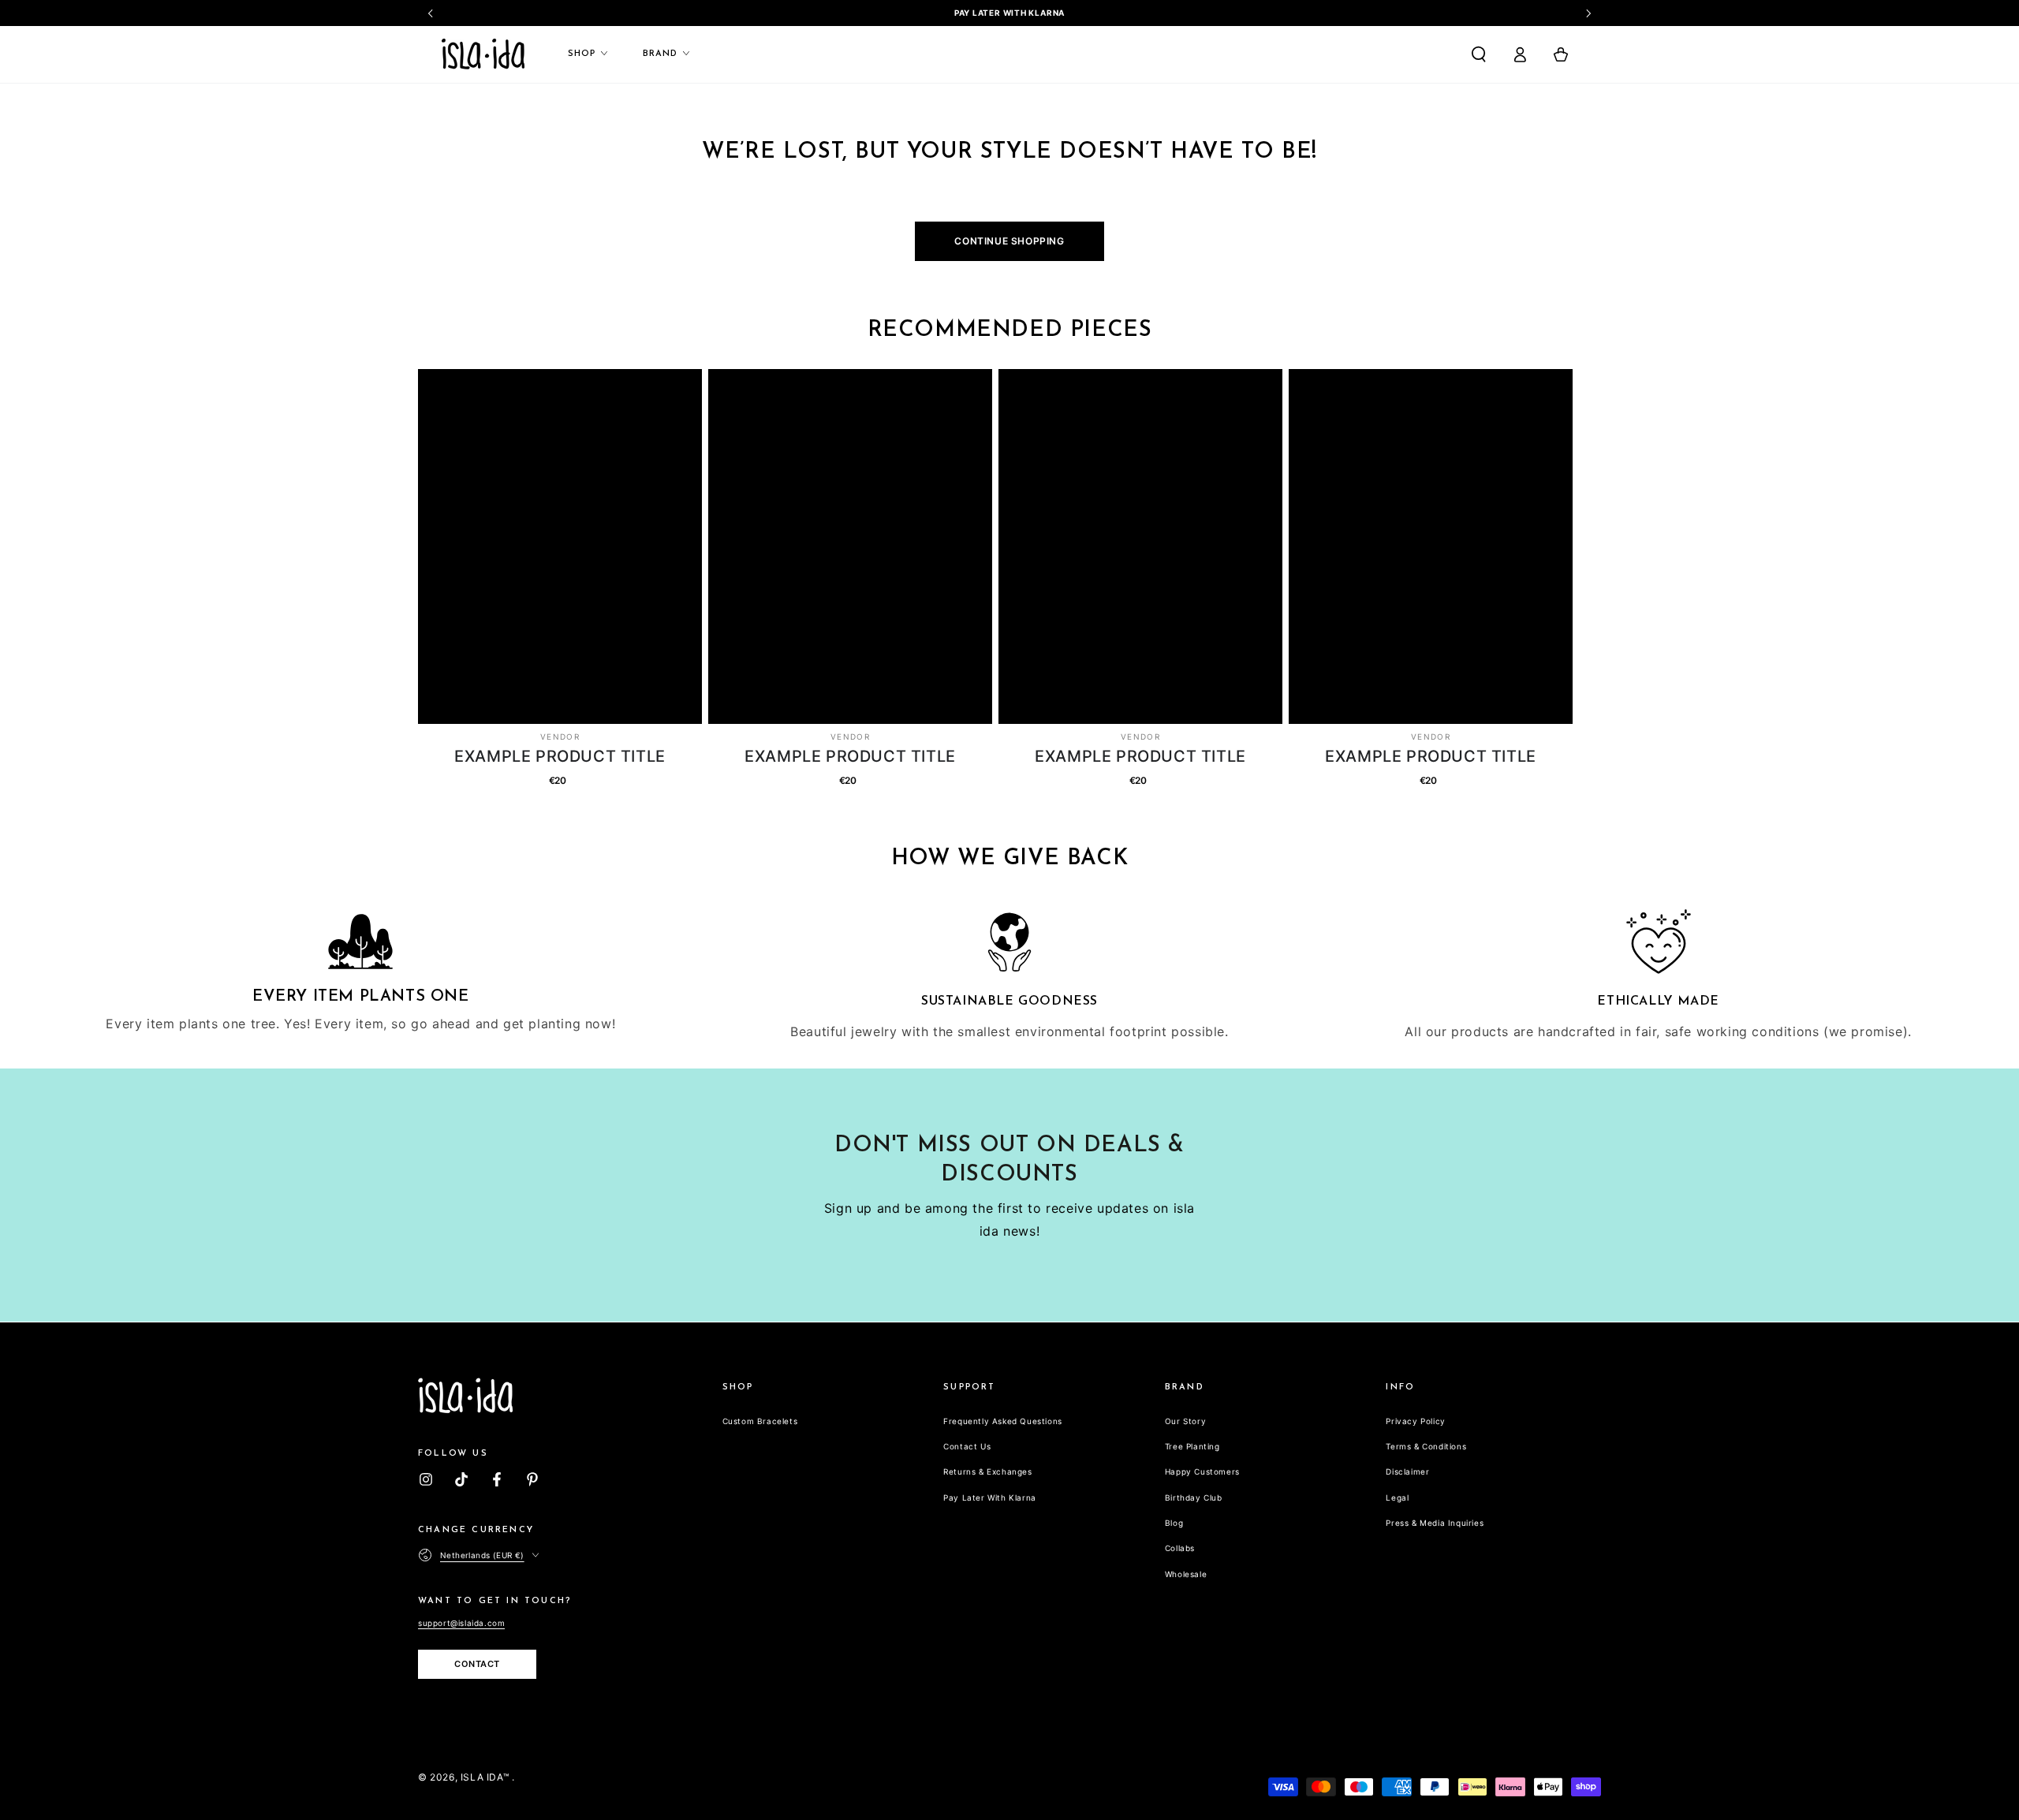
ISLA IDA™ (486, 1777)
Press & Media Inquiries (1435, 1523)
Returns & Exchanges (987, 1471)
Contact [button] (477, 1664)
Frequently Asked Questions (1003, 1421)
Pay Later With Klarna (990, 1497)
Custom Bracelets (760, 1421)
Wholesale (1186, 1574)
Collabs (1180, 1548)
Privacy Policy (1415, 1421)
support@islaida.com (461, 1623)
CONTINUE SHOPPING (1009, 241)
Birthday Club (1194, 1497)
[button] (1479, 54)
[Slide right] (1588, 13)
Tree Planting (1192, 1446)
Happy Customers (1202, 1471)
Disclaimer (1407, 1471)
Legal (1397, 1497)
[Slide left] (431, 13)
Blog (1174, 1523)
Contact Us (967, 1446)
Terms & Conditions (1426, 1446)
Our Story (1185, 1421)
